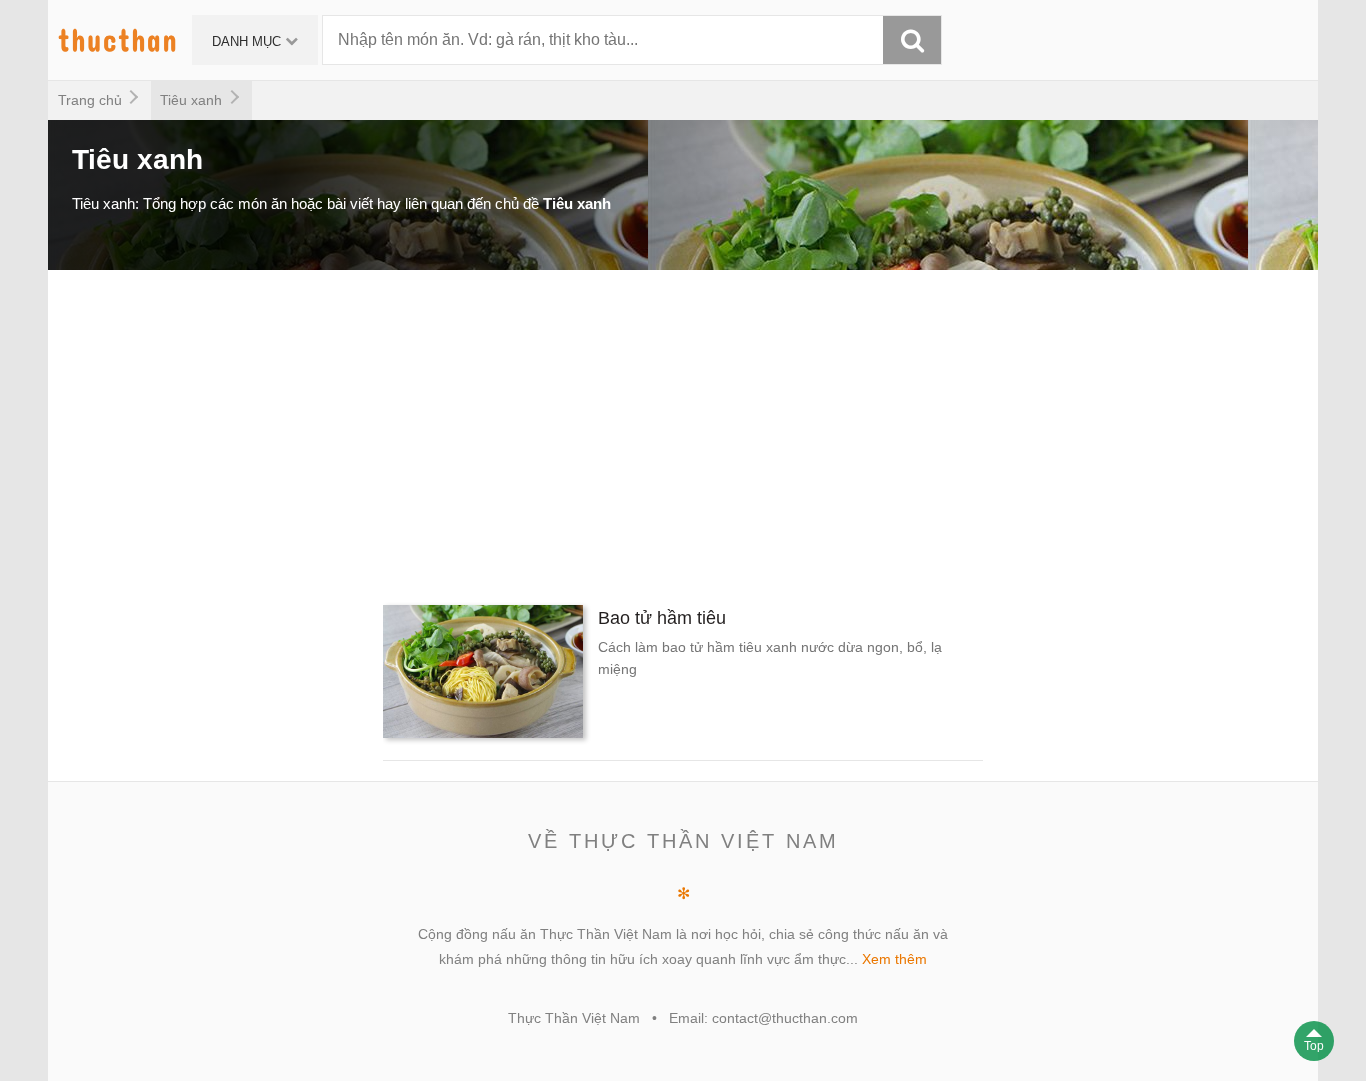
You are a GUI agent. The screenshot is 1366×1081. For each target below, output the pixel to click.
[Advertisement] (648, 430)
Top (1314, 1046)
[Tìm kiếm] (912, 40)
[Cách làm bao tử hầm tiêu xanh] (483, 675)
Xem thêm (894, 959)
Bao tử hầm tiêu (662, 618)
